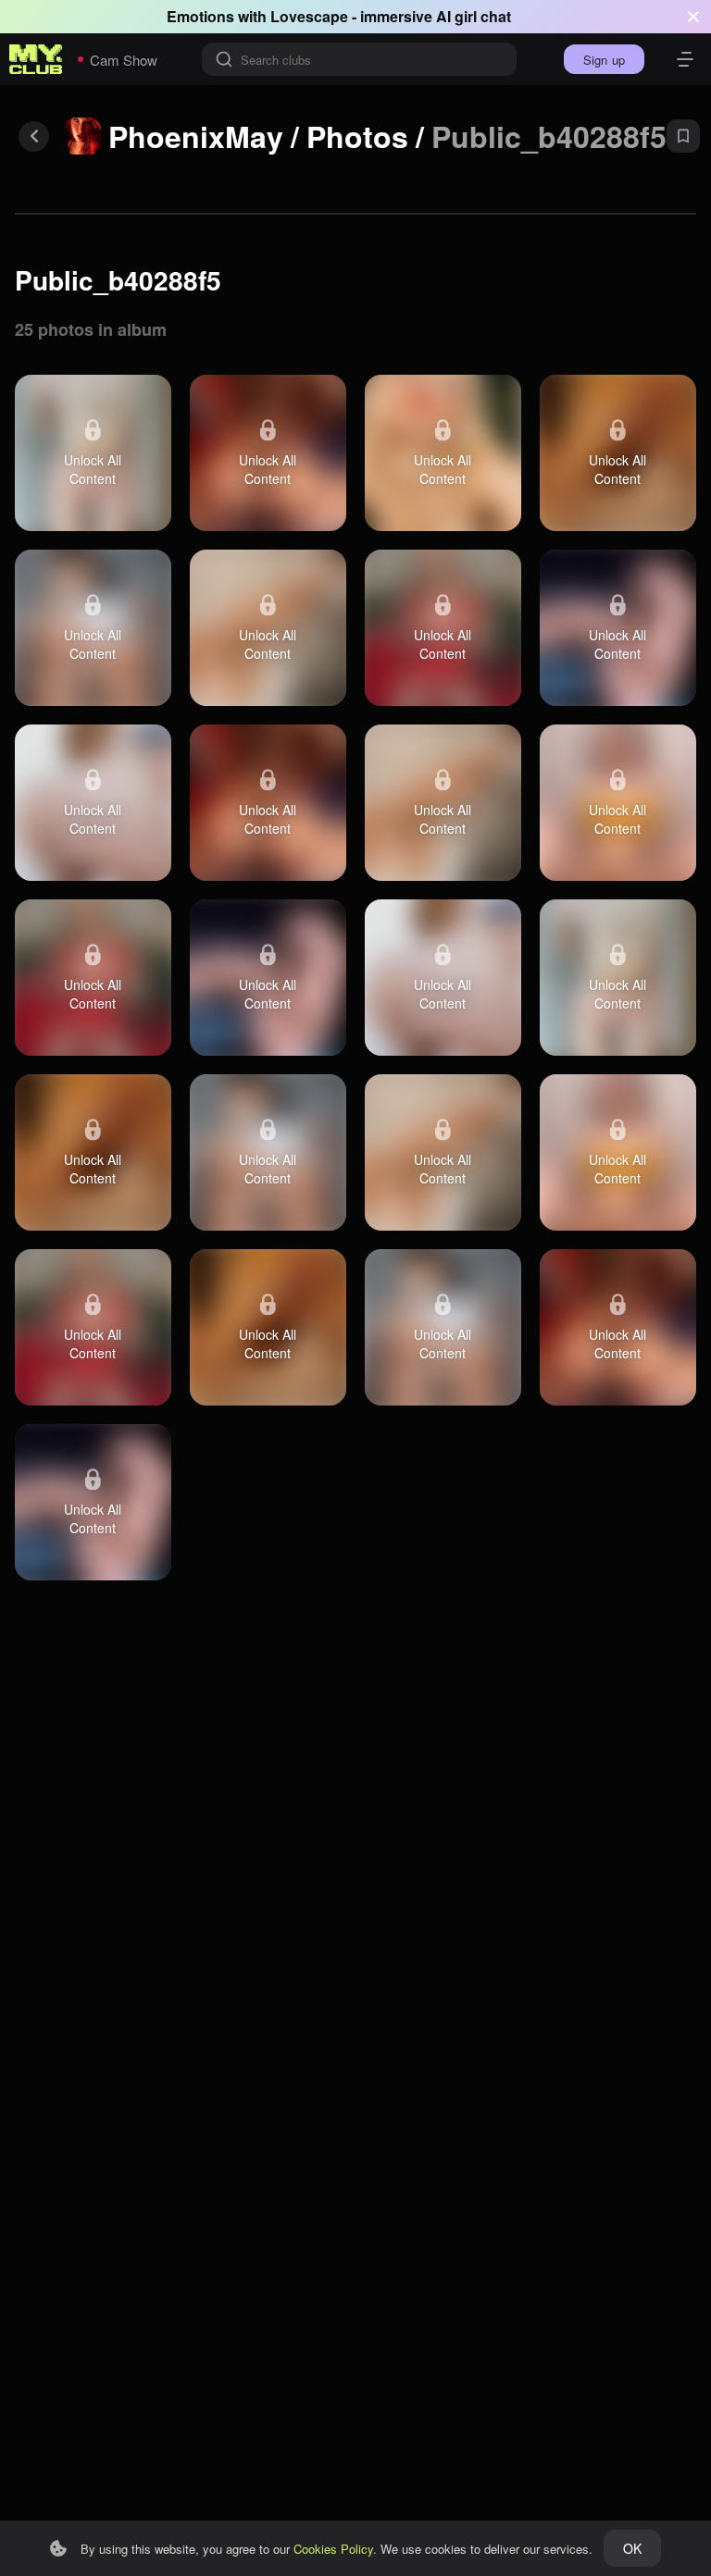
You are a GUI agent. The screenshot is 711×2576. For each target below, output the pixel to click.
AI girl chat (474, 16)
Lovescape (309, 16)
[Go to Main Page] (36, 59)
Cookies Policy (333, 2549)
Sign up (604, 60)
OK (632, 2548)
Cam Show (124, 60)
